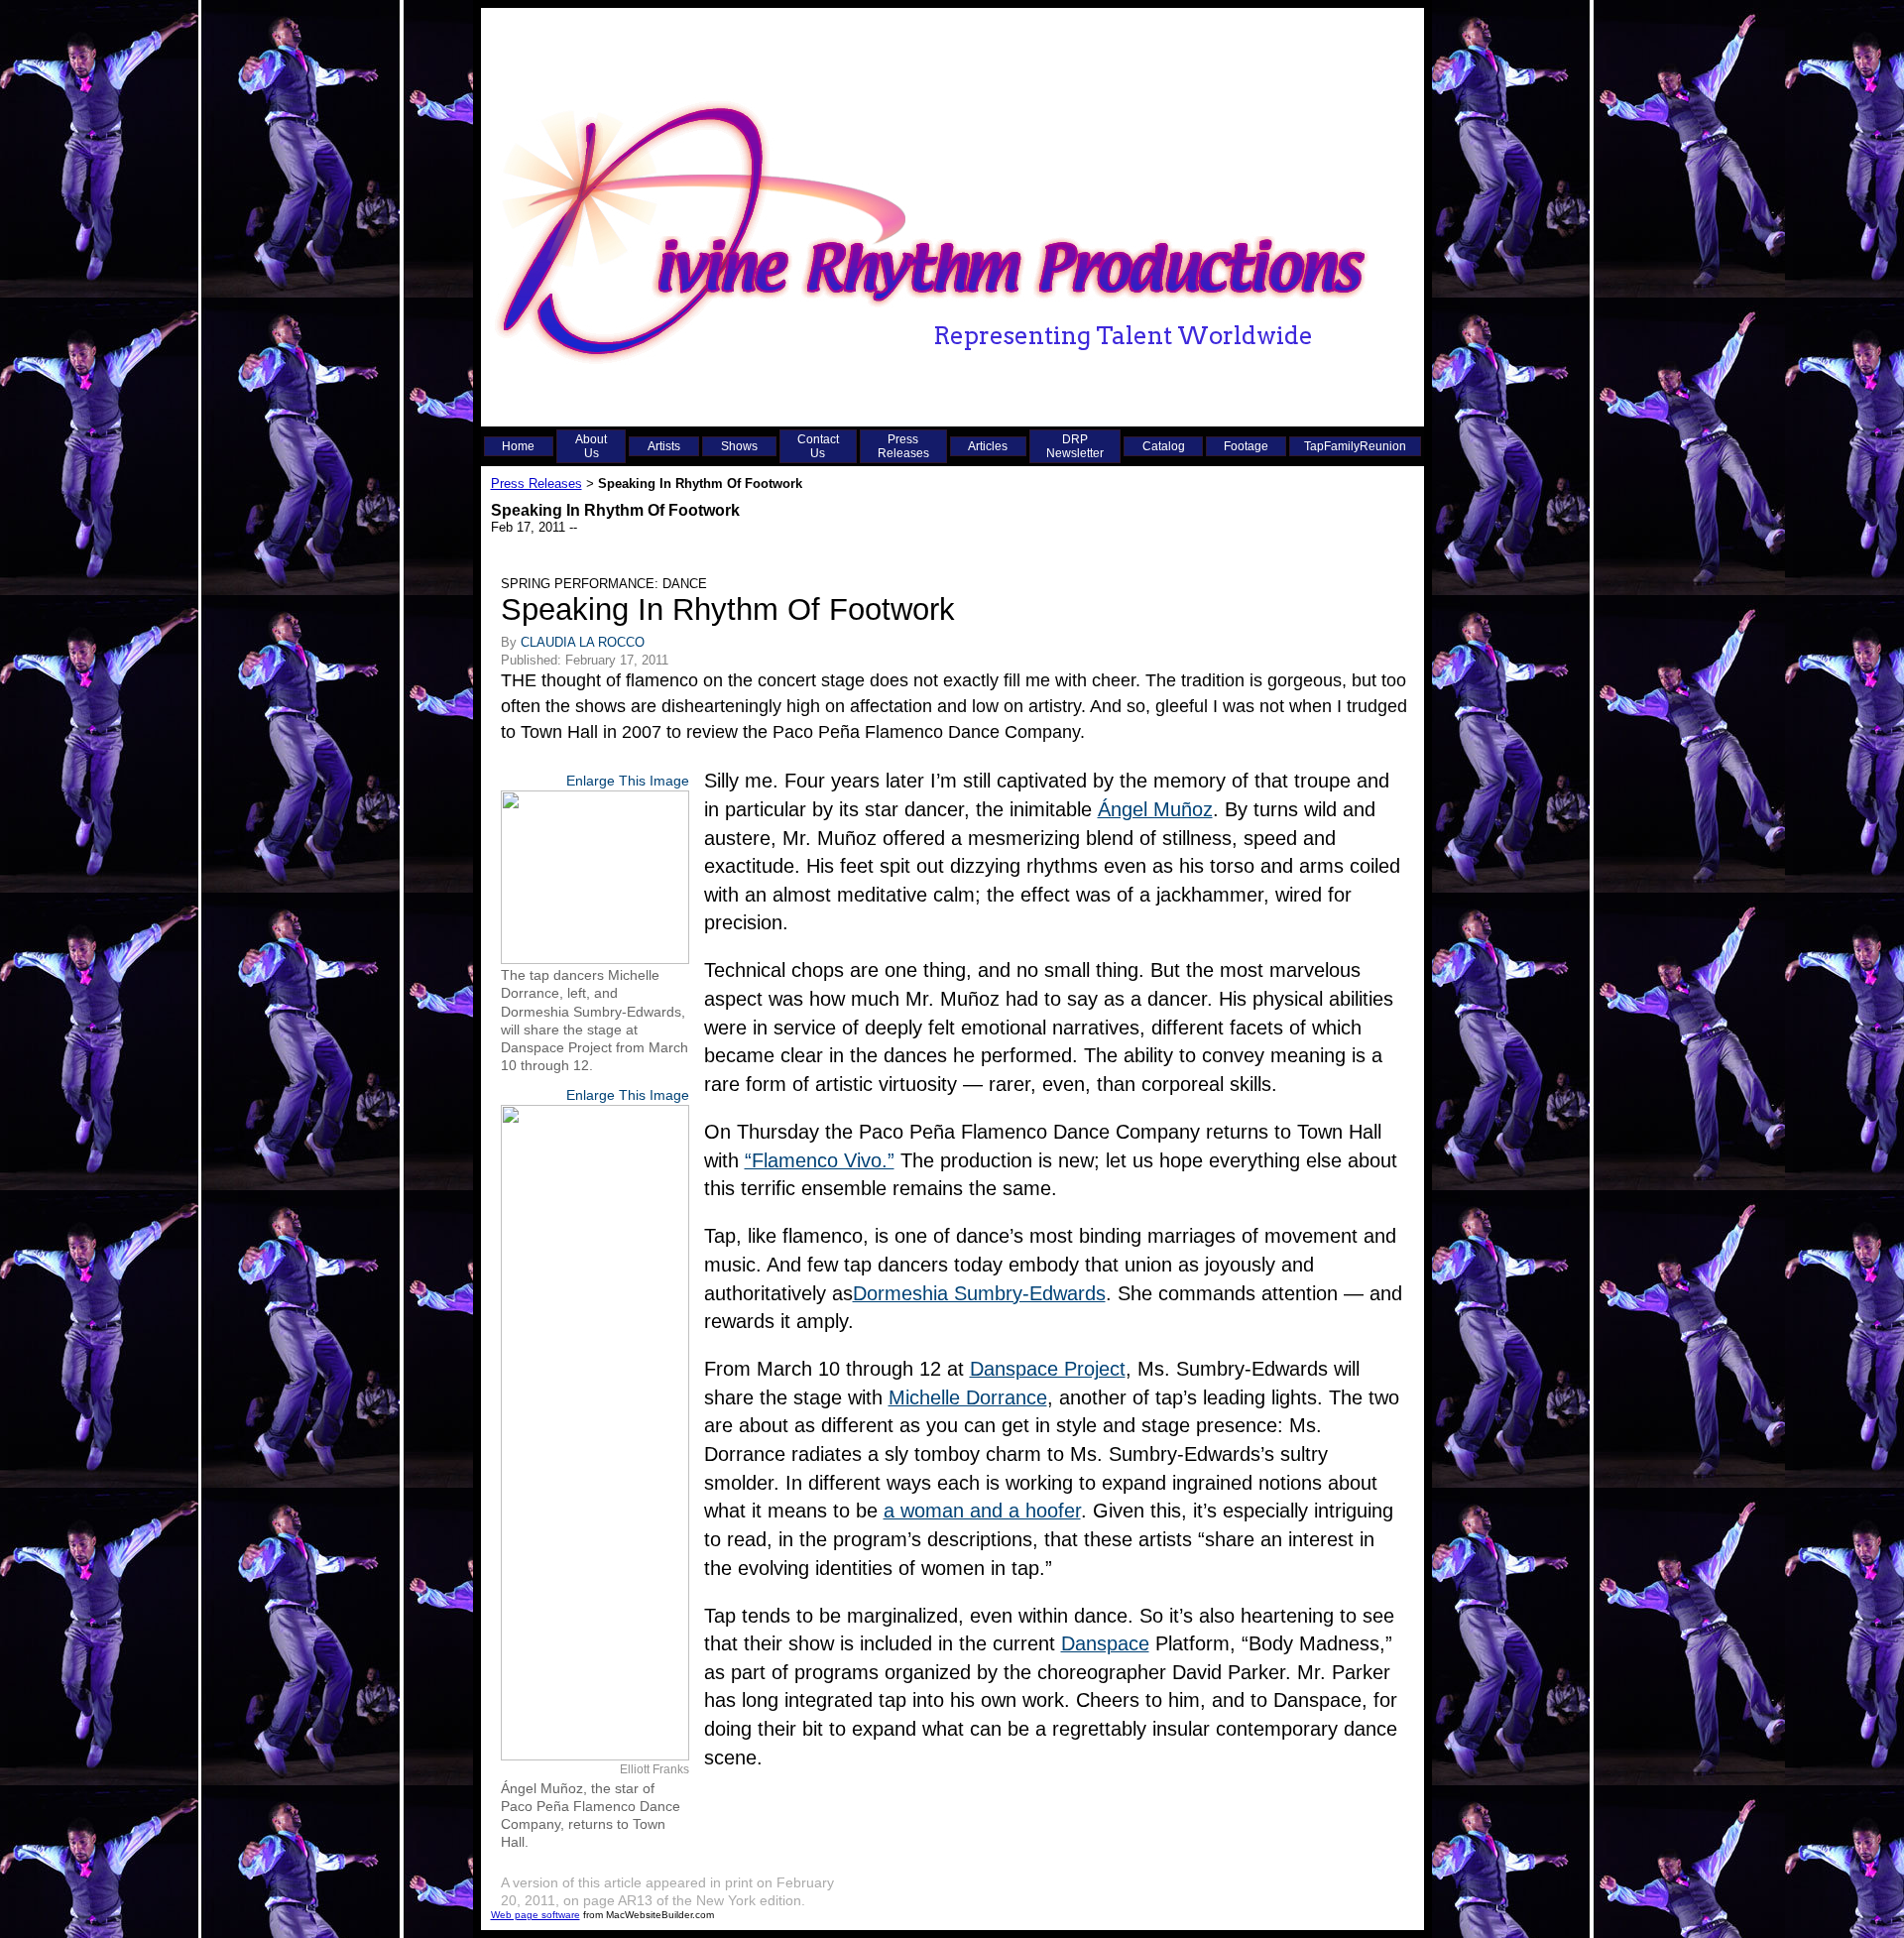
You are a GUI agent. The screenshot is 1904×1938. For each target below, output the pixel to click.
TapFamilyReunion (1355, 446)
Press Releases (903, 446)
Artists (664, 446)
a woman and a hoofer (982, 1511)
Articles (988, 446)
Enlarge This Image (628, 781)
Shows (739, 446)
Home (518, 446)
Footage (1246, 446)
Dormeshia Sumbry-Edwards (979, 1293)
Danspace (1105, 1643)
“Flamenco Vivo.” (820, 1160)
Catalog (1164, 446)
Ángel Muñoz (1155, 809)
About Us (591, 446)
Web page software (535, 1915)
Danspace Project (1048, 1369)
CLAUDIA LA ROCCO (583, 642)
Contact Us (818, 446)
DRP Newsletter (1075, 446)
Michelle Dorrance (968, 1397)
